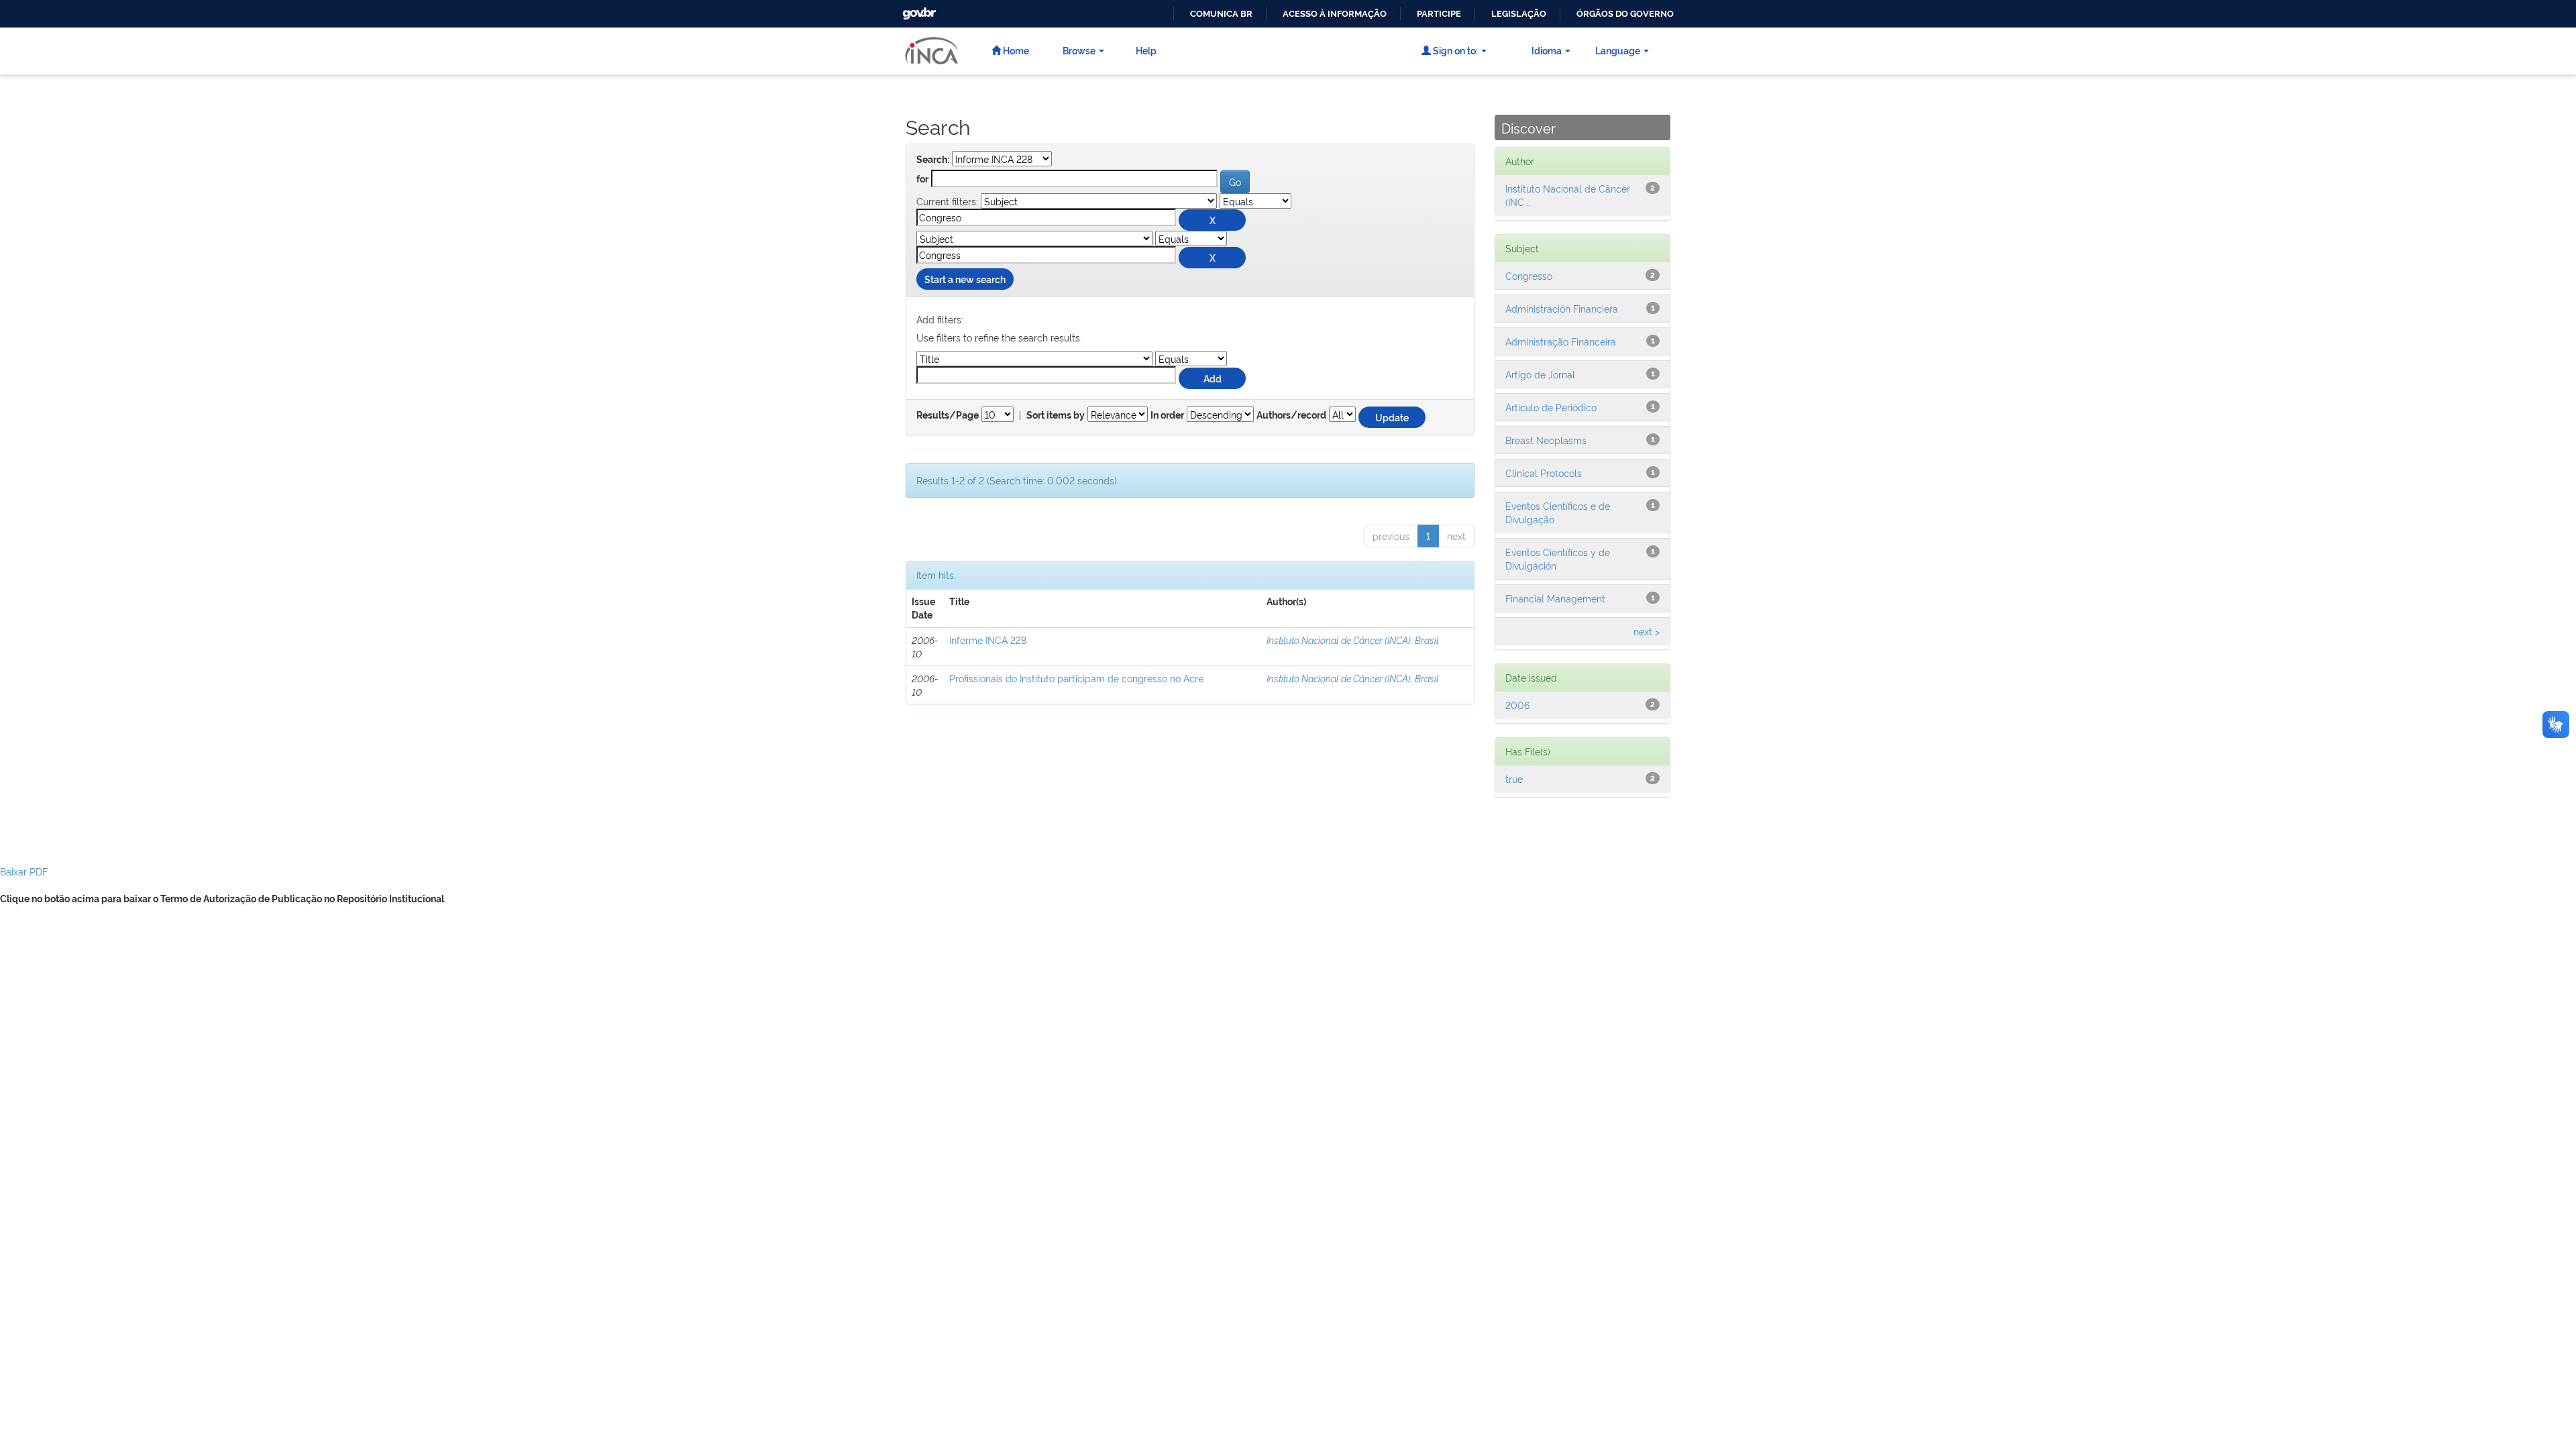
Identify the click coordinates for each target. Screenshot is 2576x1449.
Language (1618, 50)
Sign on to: (1454, 50)
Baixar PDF (24, 871)
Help (1146, 50)
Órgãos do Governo (1625, 14)
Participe (1439, 14)
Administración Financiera (1562, 308)
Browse (1079, 50)
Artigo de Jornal (1540, 374)
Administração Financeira (1561, 341)
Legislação (1519, 14)
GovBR (918, 10)
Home (1015, 50)
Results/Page (948, 415)
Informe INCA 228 (988, 640)
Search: (933, 160)
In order (1167, 415)
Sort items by (1056, 415)
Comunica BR (1221, 14)
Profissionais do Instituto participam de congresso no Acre (1076, 678)
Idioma (1547, 50)
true (1514, 779)
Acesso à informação (1335, 14)
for (922, 179)
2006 (1517, 705)
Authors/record (1291, 415)
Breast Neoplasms (1546, 440)
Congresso (1529, 275)
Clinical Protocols (1544, 473)
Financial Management (1555, 598)
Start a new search (965, 279)
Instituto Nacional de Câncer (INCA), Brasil (1353, 640)
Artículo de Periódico (1551, 407)
